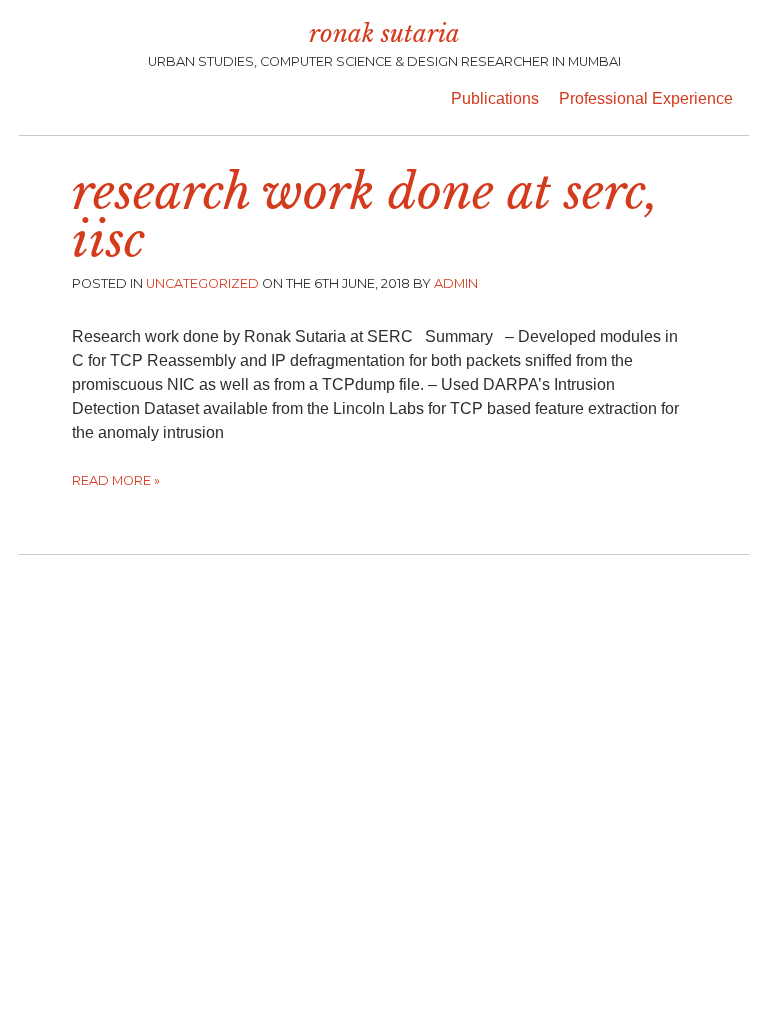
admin (456, 283)
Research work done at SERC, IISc (365, 216)
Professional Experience (646, 98)
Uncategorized (202, 283)
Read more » (116, 480)
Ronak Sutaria (384, 33)
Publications (495, 98)
